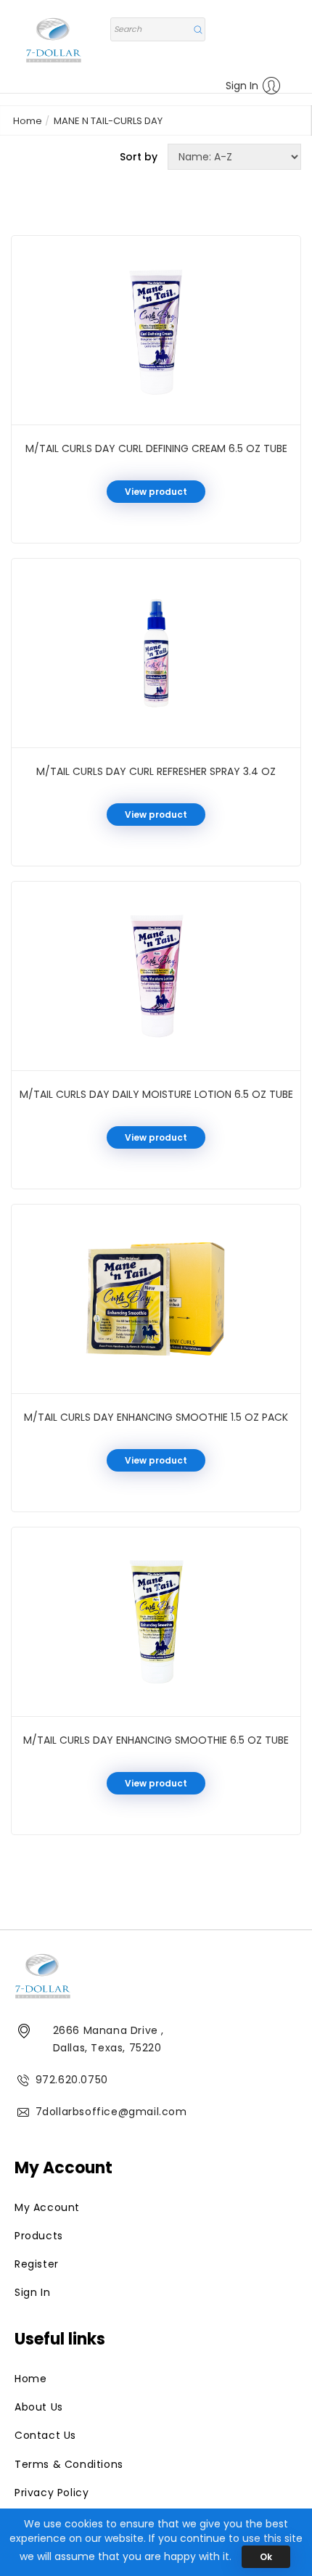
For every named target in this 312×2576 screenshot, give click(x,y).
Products (39, 2236)
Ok (266, 2557)
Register (37, 2264)
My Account (47, 2207)
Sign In (242, 86)
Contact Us (45, 2435)
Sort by (139, 157)
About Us (39, 2407)
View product (156, 492)
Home (28, 121)
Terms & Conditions (69, 2464)
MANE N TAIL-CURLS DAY (108, 121)
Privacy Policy (52, 2493)
